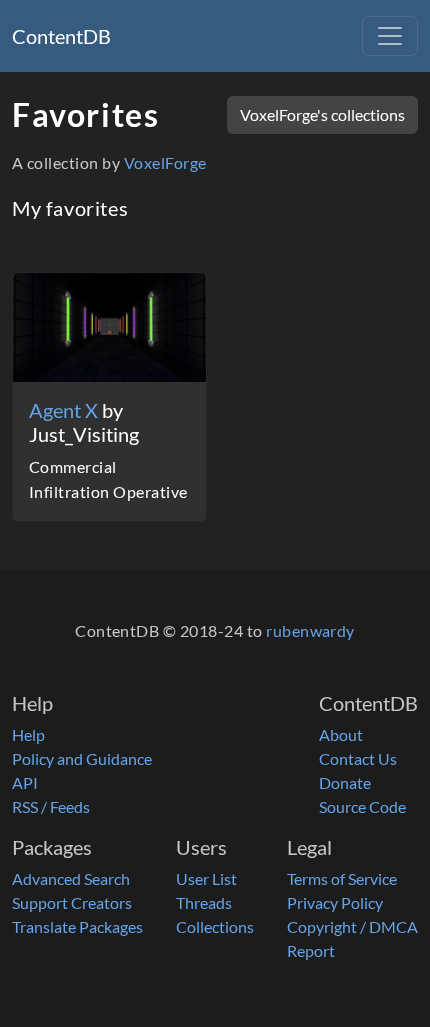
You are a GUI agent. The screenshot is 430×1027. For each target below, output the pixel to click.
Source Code (362, 806)
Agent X (65, 410)
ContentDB (61, 36)
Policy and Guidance (82, 758)
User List (206, 878)
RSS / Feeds (51, 806)
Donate (345, 782)
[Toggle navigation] (390, 36)
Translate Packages (77, 926)
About (341, 734)
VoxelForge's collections (322, 114)
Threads (204, 902)
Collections (215, 926)
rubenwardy (310, 630)
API (25, 782)
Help (28, 734)
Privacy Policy (335, 902)
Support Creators (72, 902)
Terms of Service (342, 878)
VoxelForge (165, 162)
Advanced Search (71, 878)
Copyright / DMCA (352, 926)
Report (311, 950)
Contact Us (358, 758)
